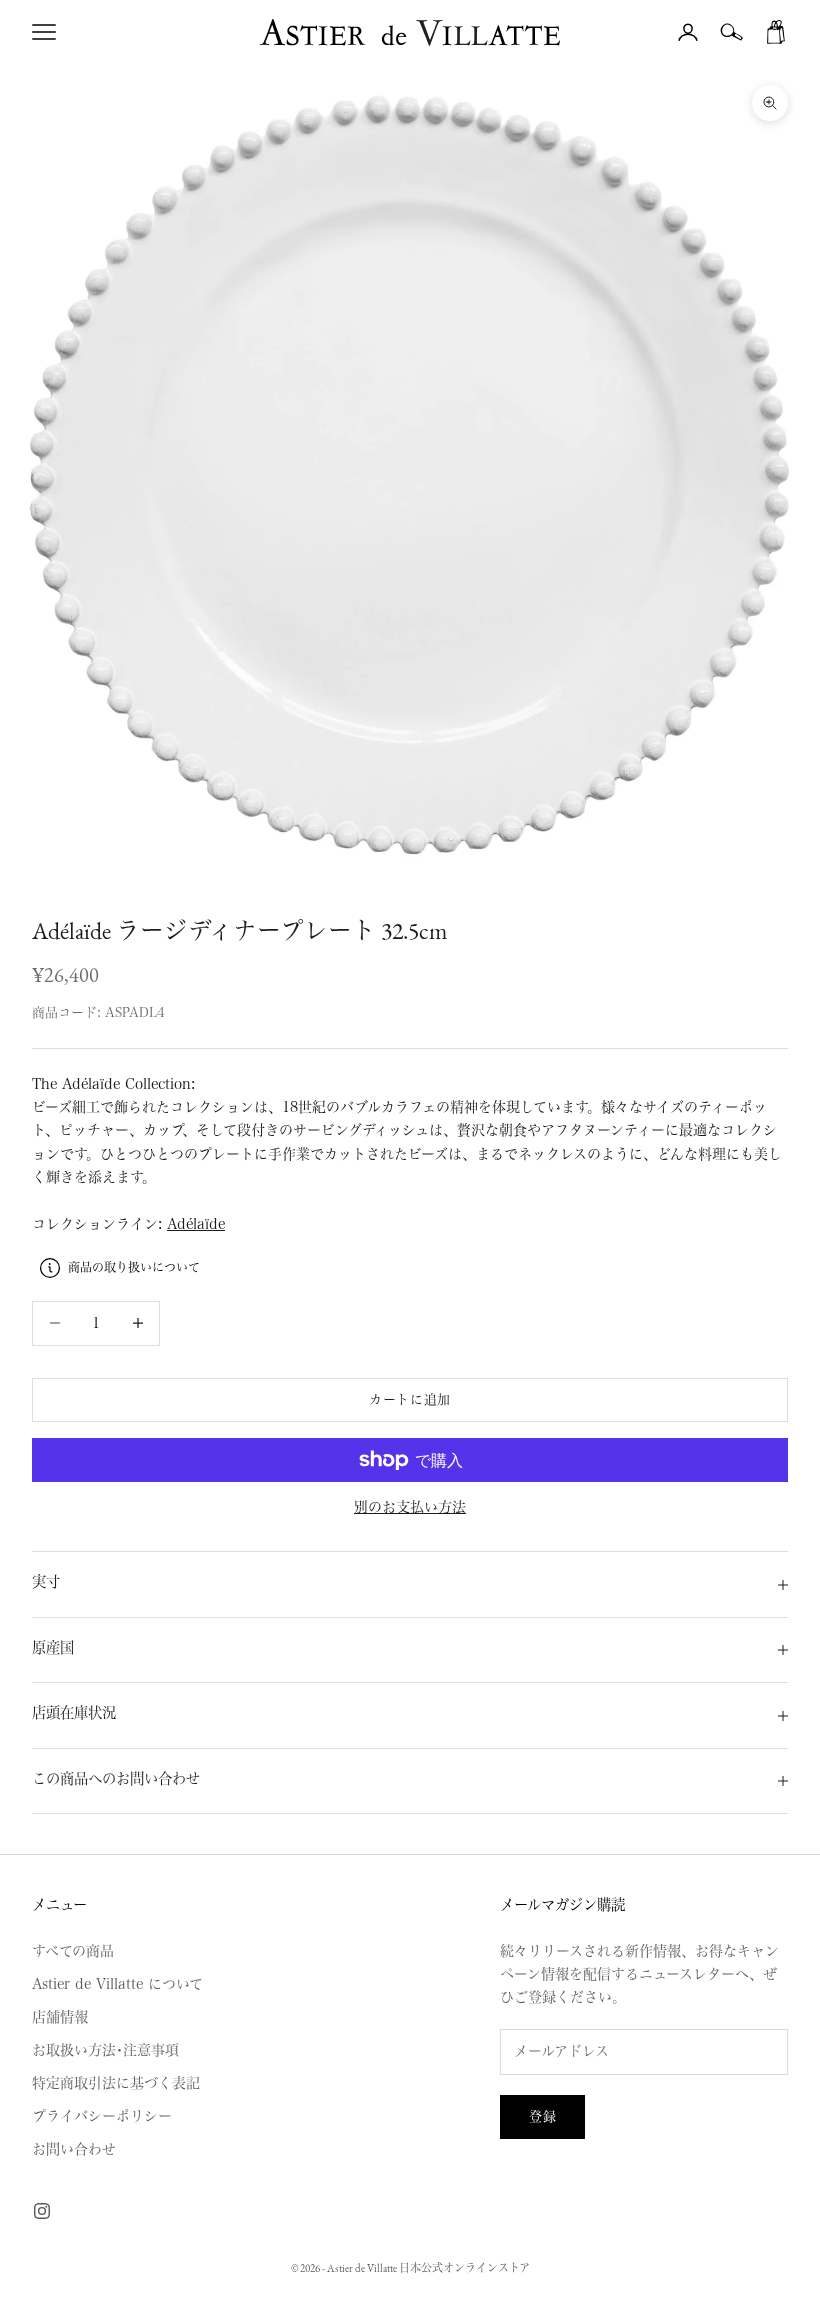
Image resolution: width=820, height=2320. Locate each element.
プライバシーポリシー (102, 2116)
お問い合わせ (74, 2149)
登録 (542, 2116)
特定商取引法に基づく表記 (116, 2083)
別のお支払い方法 (410, 1507)
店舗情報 (60, 2017)
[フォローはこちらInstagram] (42, 2211)
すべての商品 (73, 1951)
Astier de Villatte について (117, 1984)
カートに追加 (410, 1399)
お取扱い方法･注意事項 (105, 2050)
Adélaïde (196, 1224)
